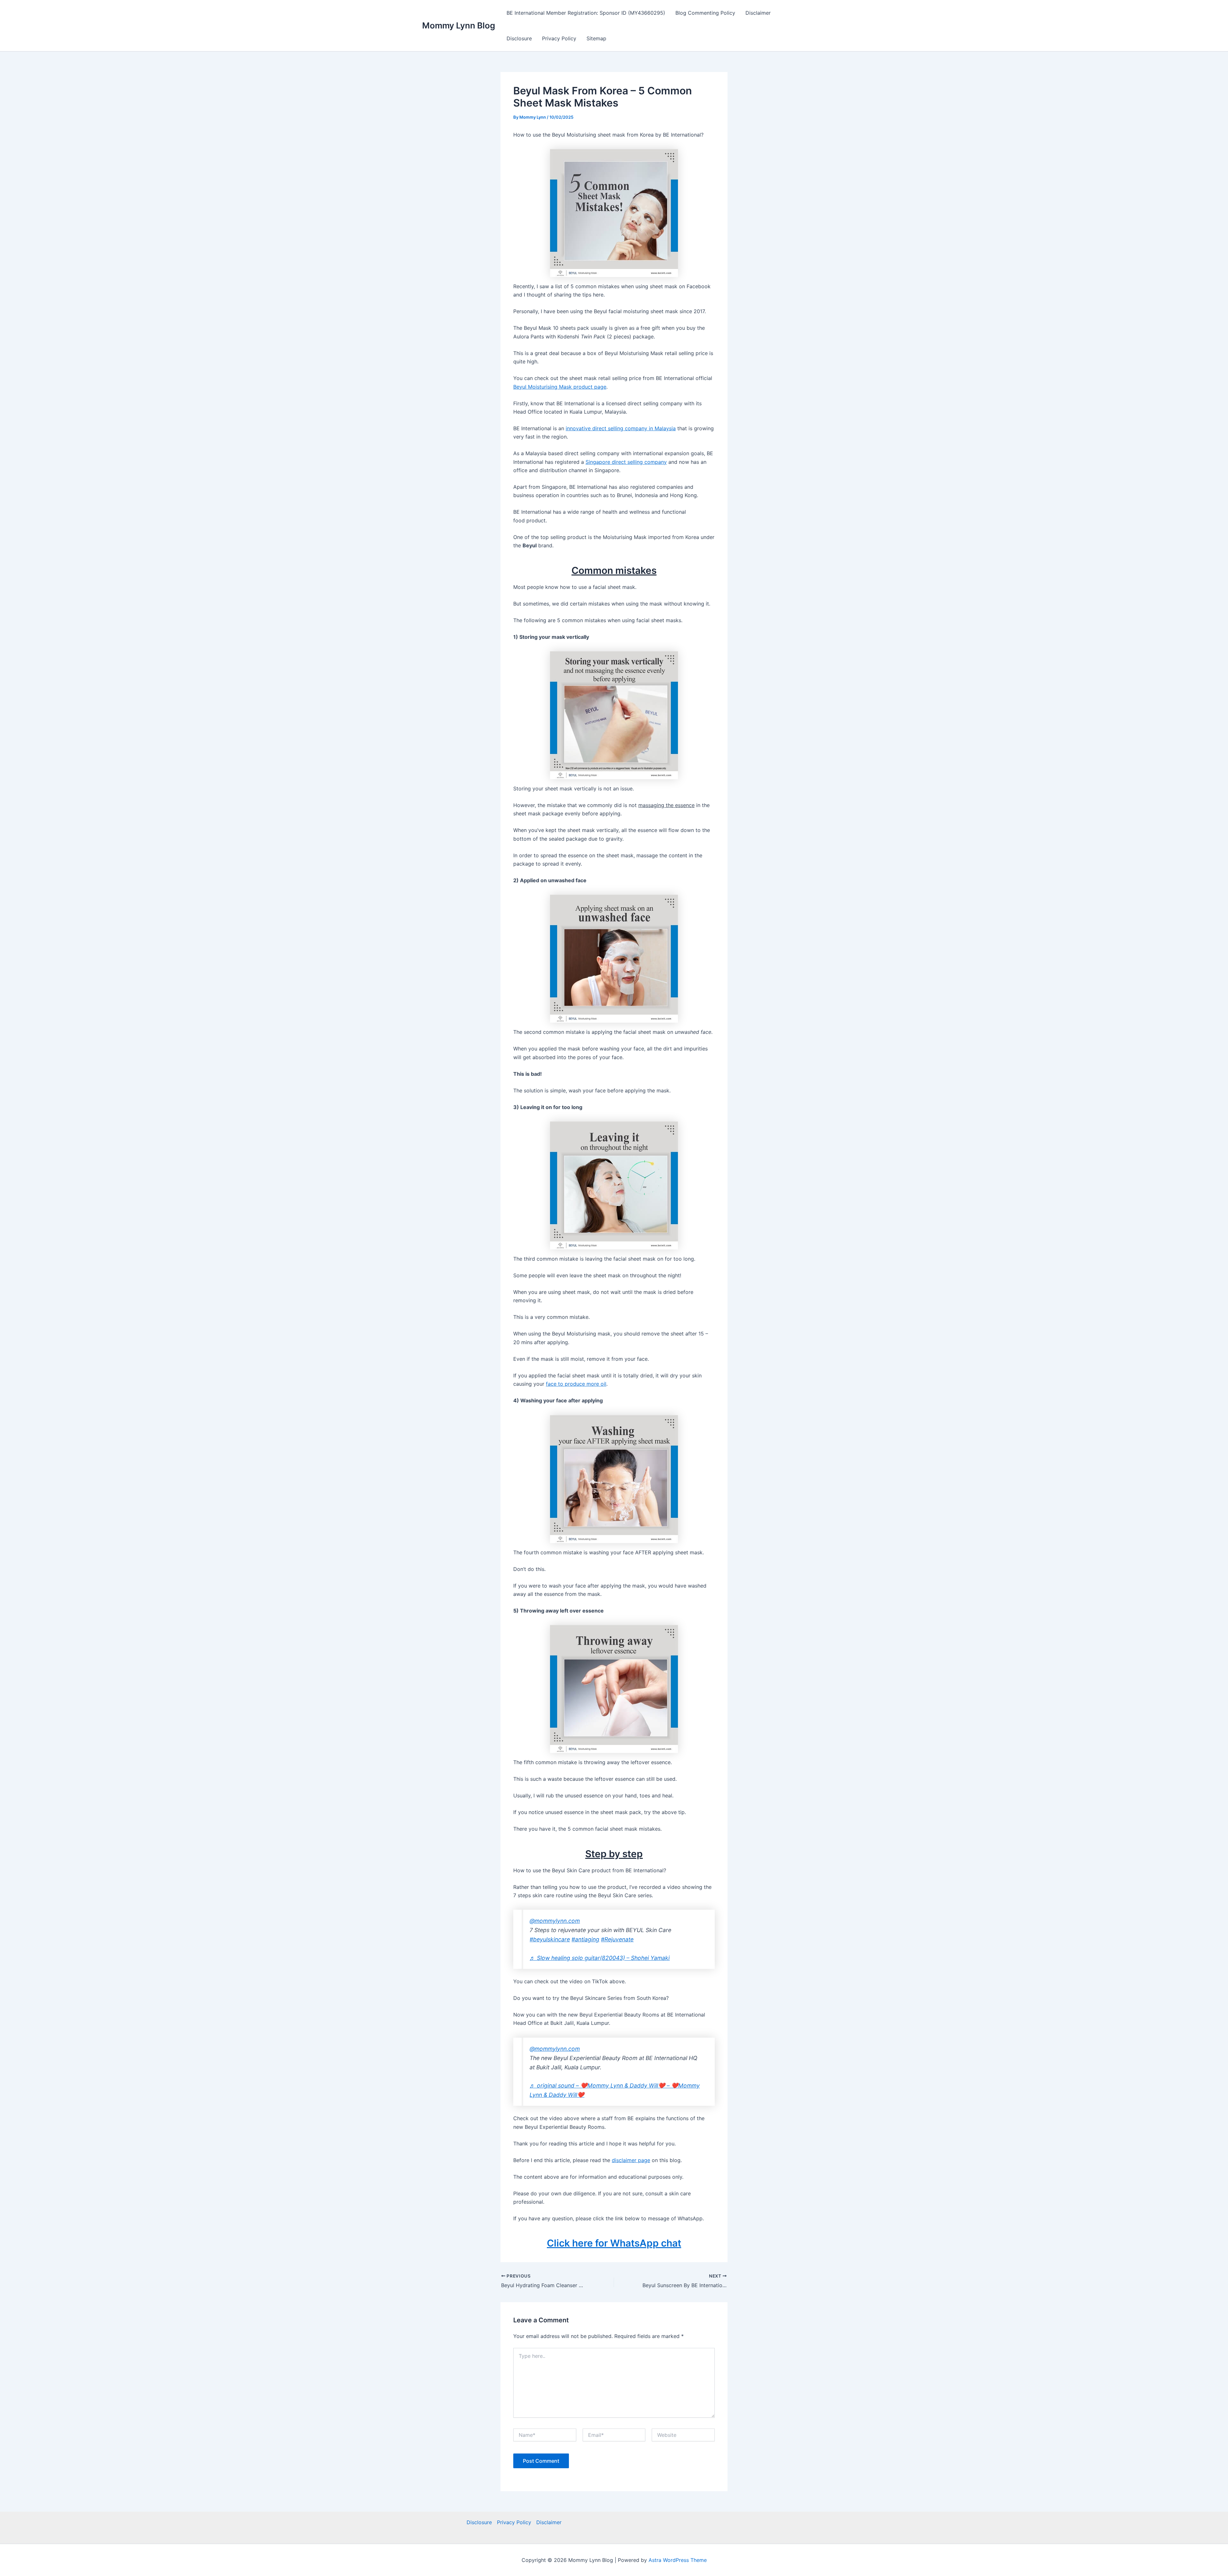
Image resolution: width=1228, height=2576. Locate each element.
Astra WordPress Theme (678, 2560)
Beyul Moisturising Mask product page (560, 387)
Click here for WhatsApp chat (614, 2243)
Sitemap (596, 38)
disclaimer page (631, 2160)
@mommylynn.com (555, 1921)
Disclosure (519, 38)
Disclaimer (758, 13)
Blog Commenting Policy (705, 13)
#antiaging (585, 1939)
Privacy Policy (559, 38)
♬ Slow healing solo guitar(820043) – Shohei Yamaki (600, 1958)
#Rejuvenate (617, 1939)
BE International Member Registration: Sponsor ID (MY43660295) (586, 13)
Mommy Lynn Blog (459, 25)
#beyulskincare (550, 1939)
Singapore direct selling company (626, 462)
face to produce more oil (576, 1384)
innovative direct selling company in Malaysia (621, 428)
